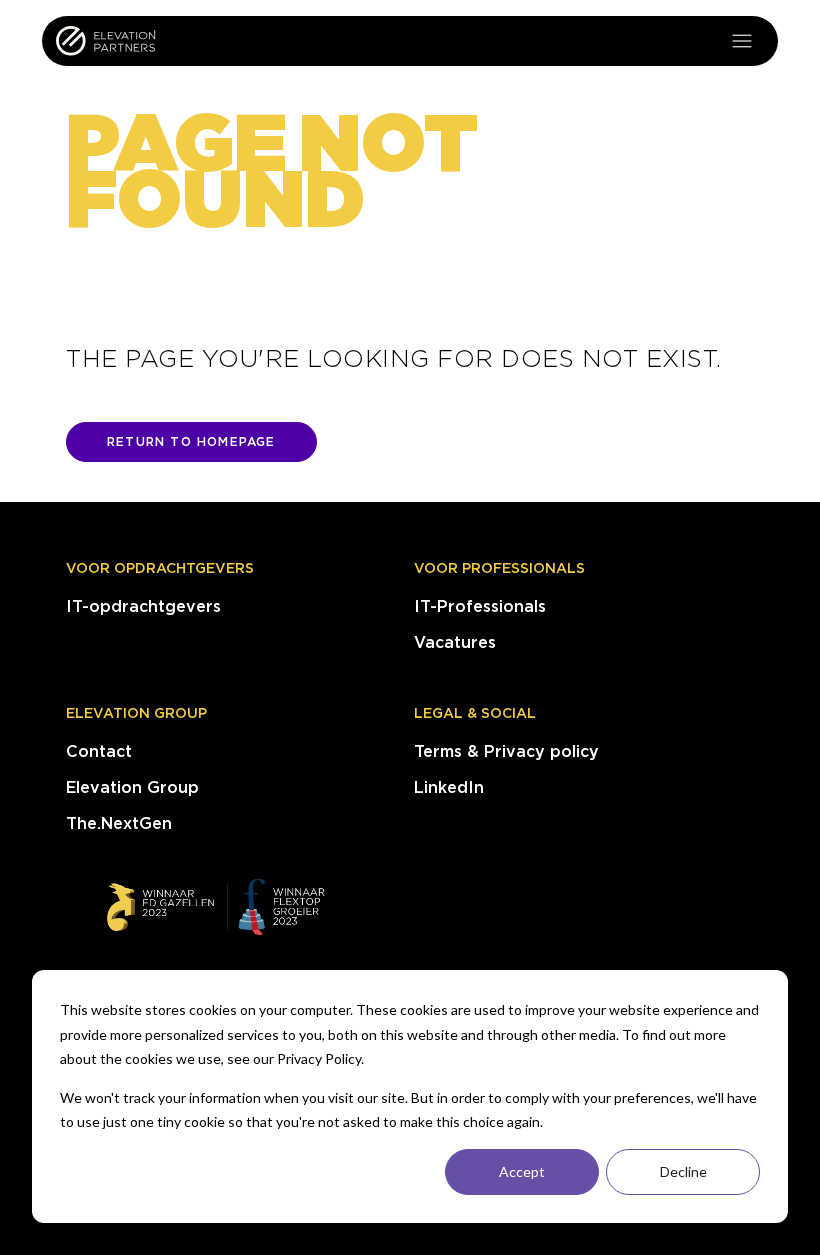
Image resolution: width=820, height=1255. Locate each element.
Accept (522, 1171)
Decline (683, 1171)
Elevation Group (136, 713)
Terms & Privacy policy (506, 751)
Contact (99, 751)
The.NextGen (119, 823)
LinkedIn (449, 787)
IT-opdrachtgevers (143, 606)
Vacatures (455, 642)
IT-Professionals (480, 606)
